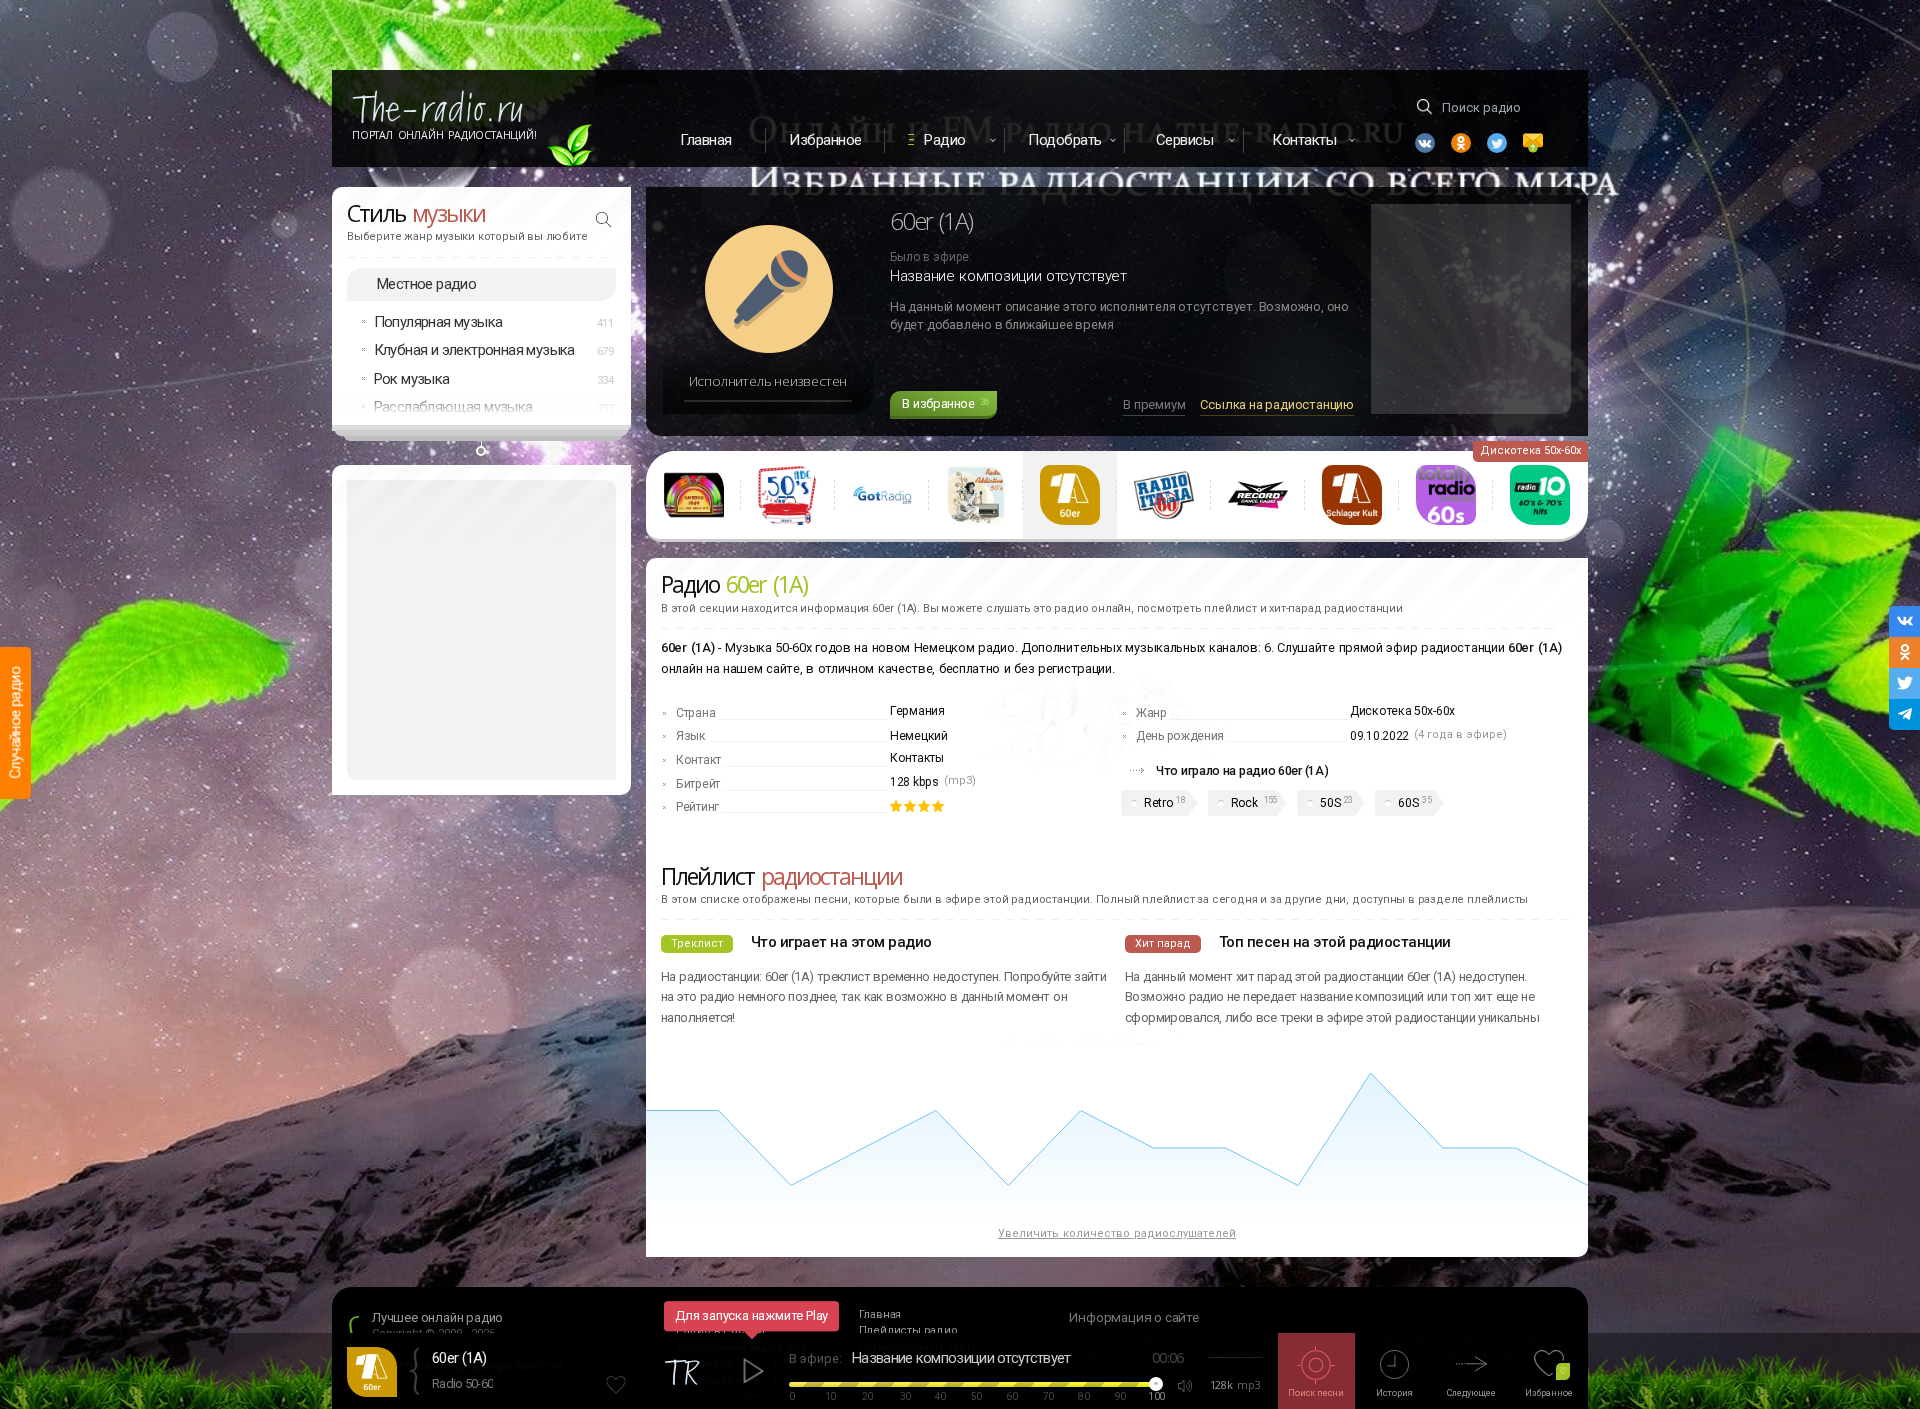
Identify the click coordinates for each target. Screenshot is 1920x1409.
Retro (1158, 803)
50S (1330, 803)
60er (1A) (459, 1358)
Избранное (825, 140)
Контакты (917, 758)
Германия (917, 711)
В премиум (1154, 404)
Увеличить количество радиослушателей (1117, 1233)
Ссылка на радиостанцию (1277, 404)
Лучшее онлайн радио (437, 1317)
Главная (706, 140)
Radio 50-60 (462, 1383)
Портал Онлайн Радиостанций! (444, 135)
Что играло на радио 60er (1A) (1242, 770)
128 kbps (914, 782)
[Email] (1533, 143)
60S (1408, 803)
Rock (1244, 803)
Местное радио (426, 284)
